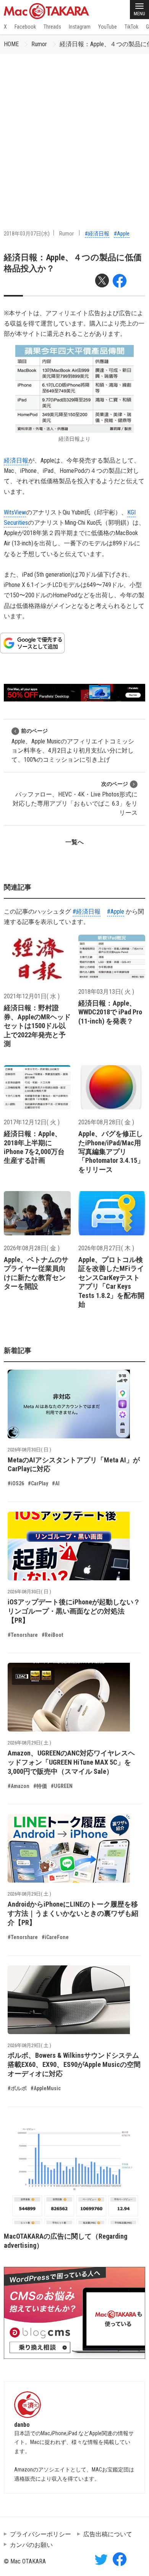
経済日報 (16, 460)
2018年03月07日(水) (27, 234)
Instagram (80, 27)
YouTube (108, 27)
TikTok (131, 27)
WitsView (15, 512)
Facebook (25, 27)
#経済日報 (97, 234)
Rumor (39, 44)
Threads (52, 27)
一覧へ (74, 842)
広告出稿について (108, 2534)
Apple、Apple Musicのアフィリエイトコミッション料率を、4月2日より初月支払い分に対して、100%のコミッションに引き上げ (73, 746)
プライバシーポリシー (40, 2534)
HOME (11, 44)
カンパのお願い (31, 2545)
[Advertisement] (74, 132)
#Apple (122, 234)
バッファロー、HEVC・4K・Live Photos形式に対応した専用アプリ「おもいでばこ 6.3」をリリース (75, 799)
